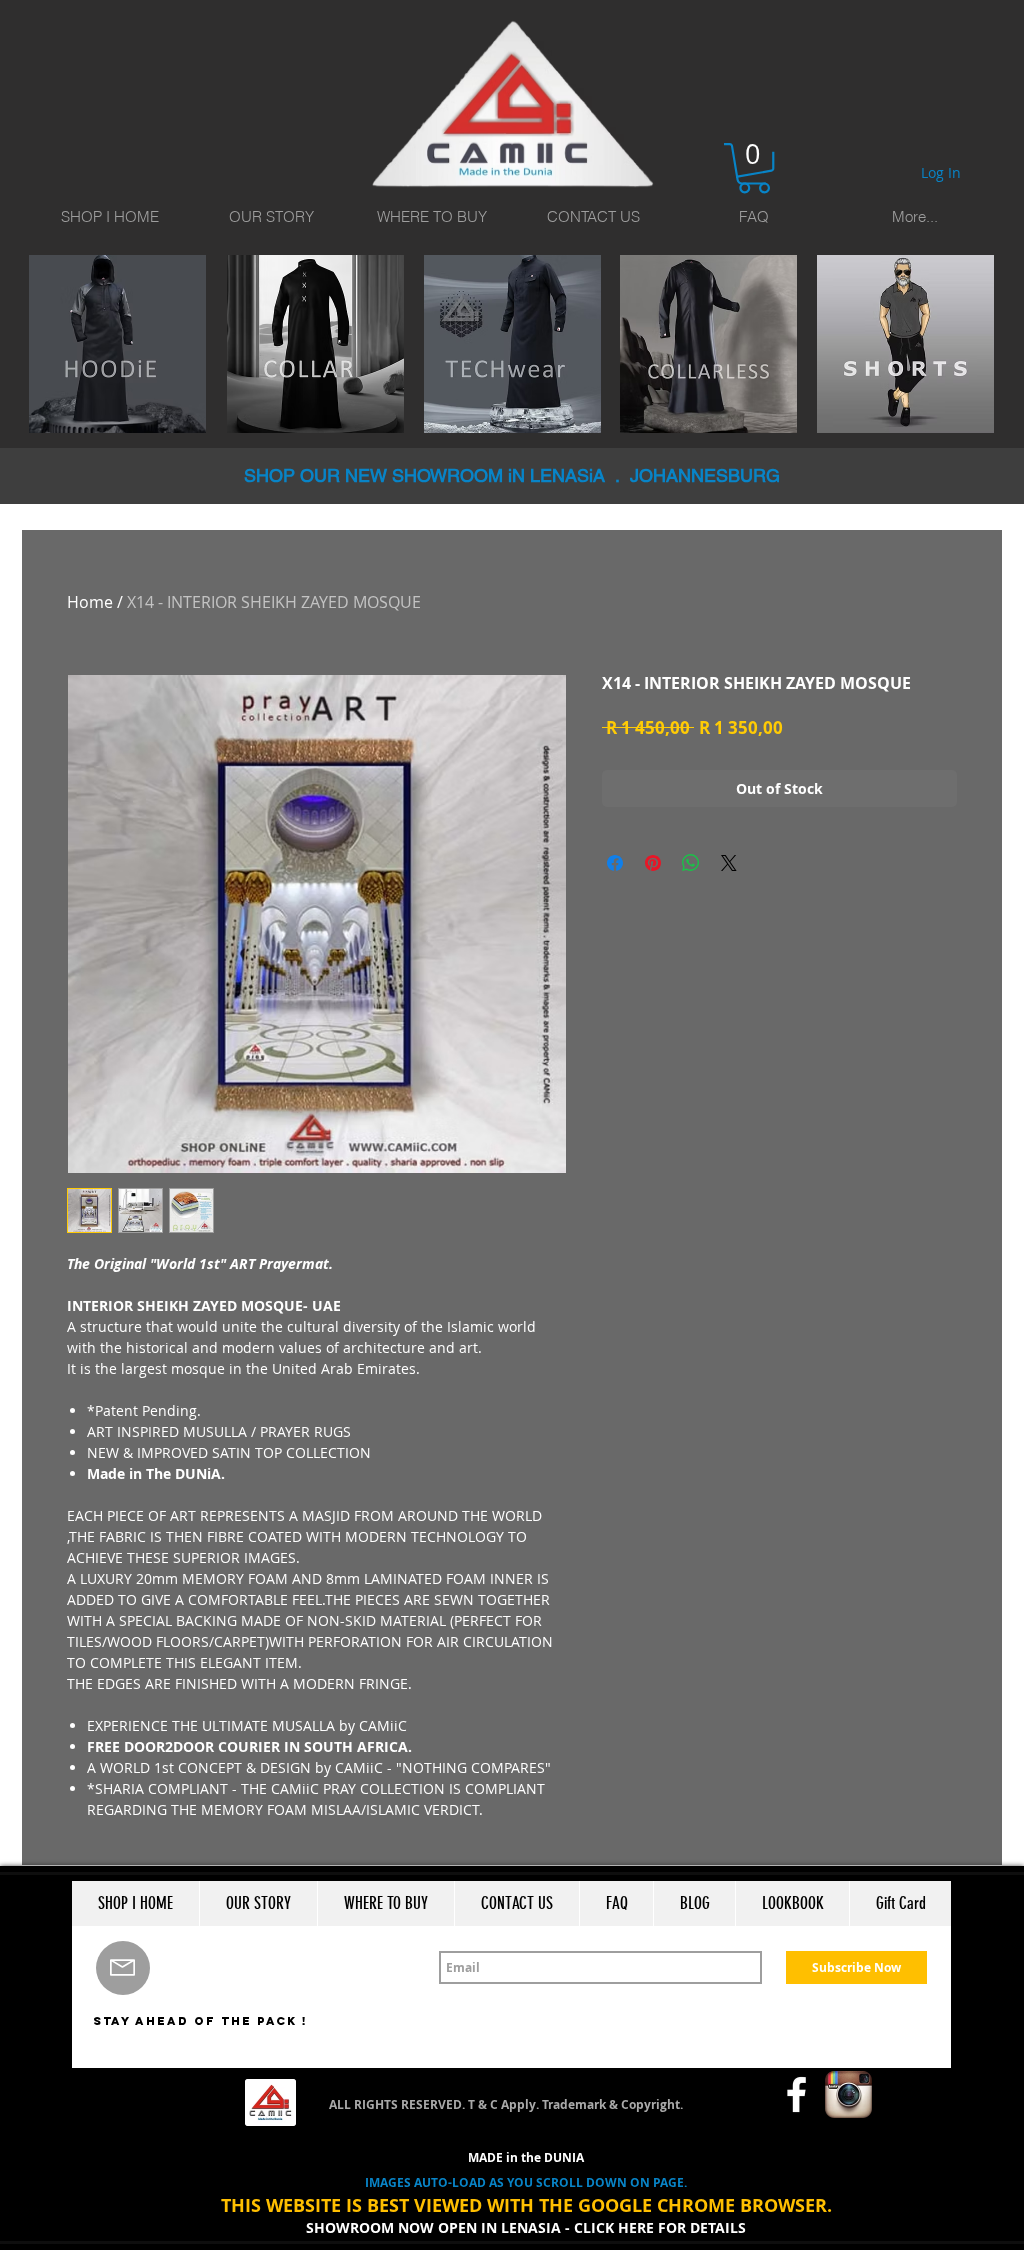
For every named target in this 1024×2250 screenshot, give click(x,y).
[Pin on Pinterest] (653, 863)
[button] (754, 168)
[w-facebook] (796, 2094)
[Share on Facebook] (615, 863)
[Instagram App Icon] (848, 2094)
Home (90, 602)
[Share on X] (729, 863)
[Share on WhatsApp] (691, 863)
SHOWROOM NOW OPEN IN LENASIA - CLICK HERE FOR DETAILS (526, 2227)
